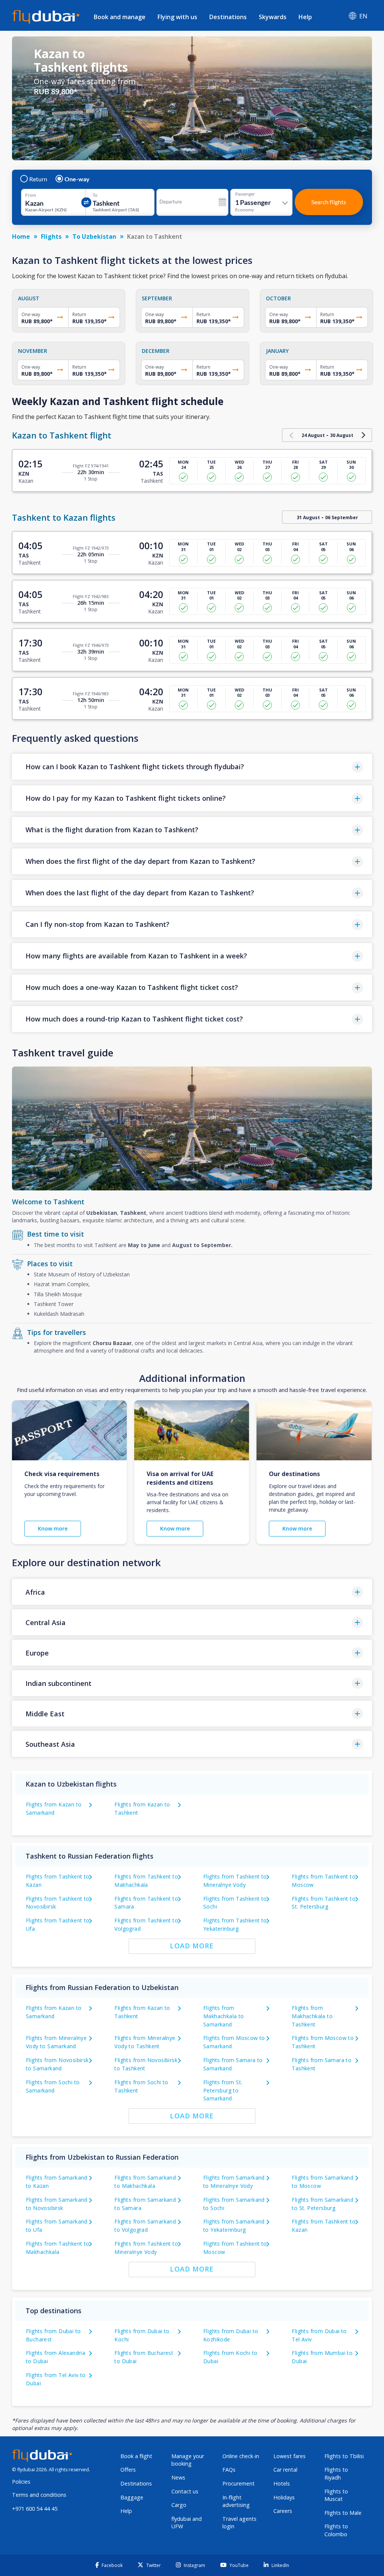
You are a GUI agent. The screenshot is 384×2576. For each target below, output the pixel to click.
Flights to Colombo (336, 2530)
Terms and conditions (39, 2495)
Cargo (179, 2505)
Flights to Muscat (336, 2495)
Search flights (329, 202)
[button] (192, 767)
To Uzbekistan (94, 237)
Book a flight (136, 2456)
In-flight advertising (236, 2501)
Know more (53, 1528)
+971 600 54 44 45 (35, 2509)
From (31, 195)
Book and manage (120, 17)
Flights (51, 237)
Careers (283, 2511)
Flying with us (177, 17)
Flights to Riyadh (336, 2474)
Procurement (238, 2483)
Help (305, 17)
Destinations (228, 17)
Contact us (185, 2491)
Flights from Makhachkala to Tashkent (312, 2016)
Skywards (273, 17)
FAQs (229, 2470)
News (178, 2477)
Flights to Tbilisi (344, 2456)
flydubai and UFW (187, 2523)
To (95, 195)
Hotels (282, 2483)
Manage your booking (188, 2460)
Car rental (285, 2470)
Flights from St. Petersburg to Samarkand (223, 2090)
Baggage (132, 2497)
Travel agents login (239, 2523)
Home (21, 237)
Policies (21, 2482)
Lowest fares (289, 2456)
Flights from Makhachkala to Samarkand (224, 2016)
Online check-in (241, 2456)
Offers (128, 2470)
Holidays (284, 2497)
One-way (77, 179)
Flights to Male (343, 2513)
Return (38, 179)
